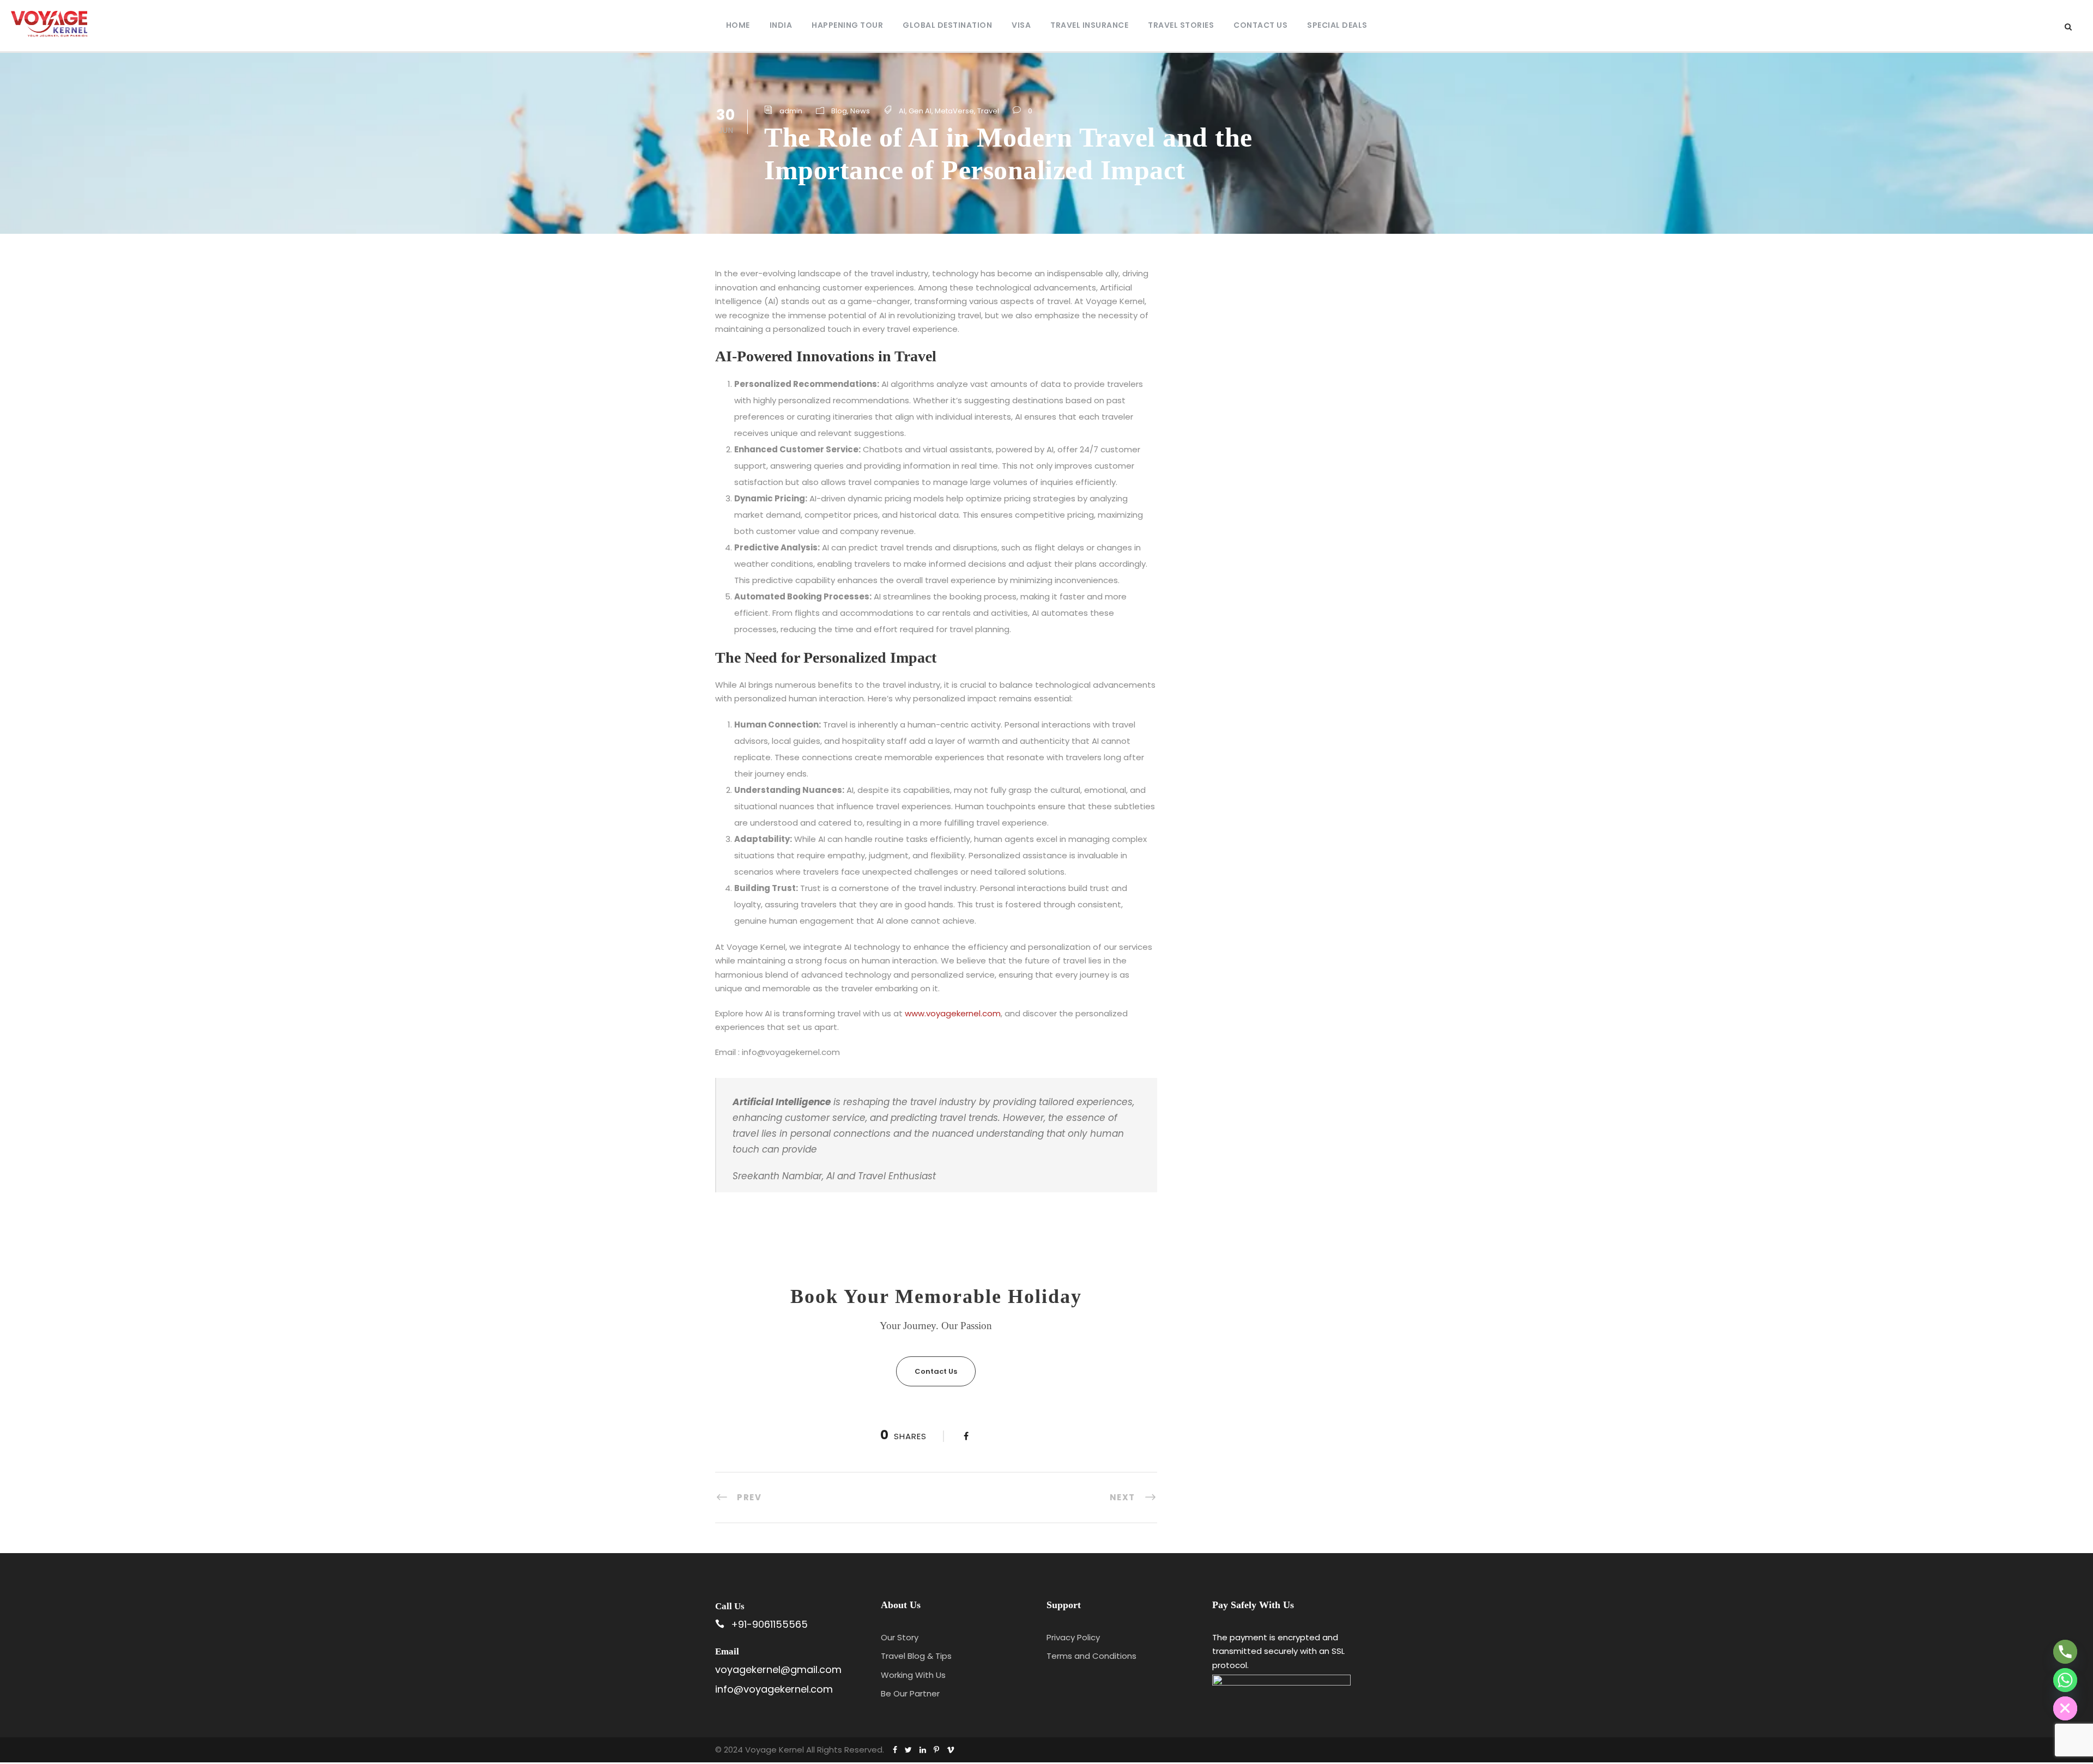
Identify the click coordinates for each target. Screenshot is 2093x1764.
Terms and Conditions (1091, 1656)
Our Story (900, 1637)
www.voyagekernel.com (953, 1013)
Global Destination (947, 25)
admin (791, 111)
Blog (839, 111)
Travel (988, 111)
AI (902, 111)
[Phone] (2065, 1652)
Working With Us (913, 1675)
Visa (1021, 25)
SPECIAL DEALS (1337, 25)
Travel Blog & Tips (916, 1656)
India (781, 25)
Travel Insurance (1089, 25)
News (860, 111)
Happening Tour (847, 25)
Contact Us (1260, 25)
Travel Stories (1181, 25)
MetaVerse (954, 111)
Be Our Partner (910, 1693)
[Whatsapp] (2065, 1680)
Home (738, 25)
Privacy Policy (1073, 1637)
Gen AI (920, 111)
